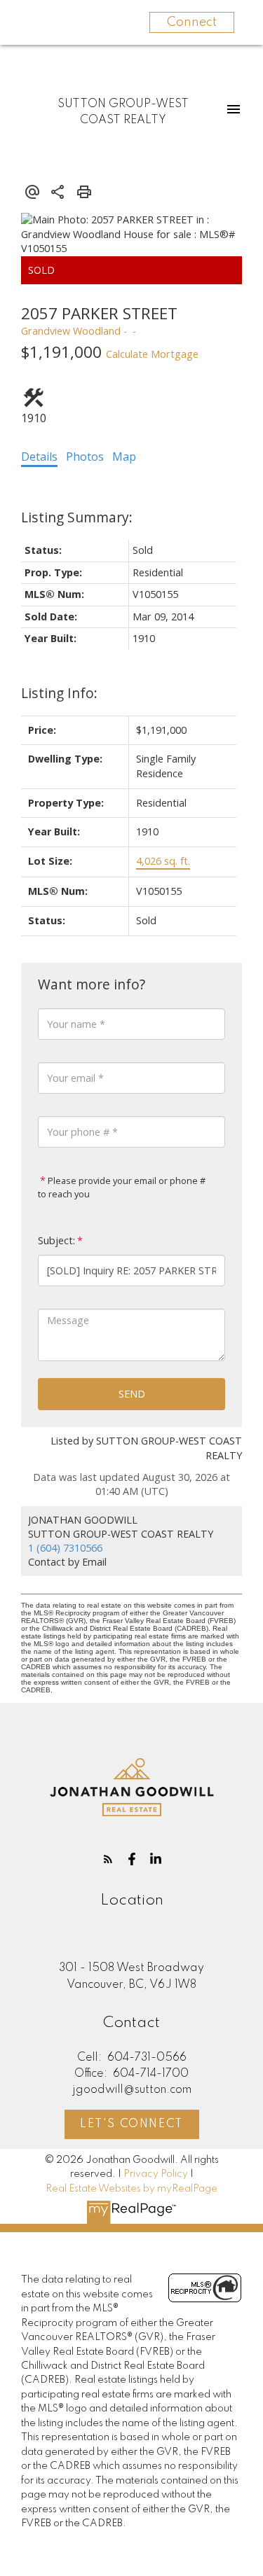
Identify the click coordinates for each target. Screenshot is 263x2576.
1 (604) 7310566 (65, 1548)
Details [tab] (39, 457)
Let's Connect (131, 2124)
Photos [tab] (85, 457)
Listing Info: (59, 693)
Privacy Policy (156, 2174)
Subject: (56, 1240)
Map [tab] (124, 457)
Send (132, 1394)
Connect (192, 22)
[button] (108, 1859)
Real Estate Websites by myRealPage (131, 2189)
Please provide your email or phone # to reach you (122, 1188)
